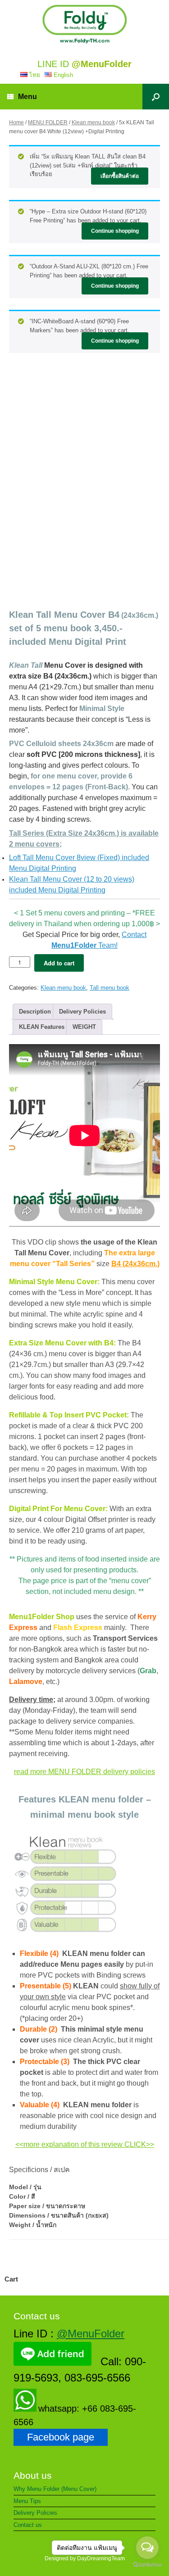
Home (16, 122)
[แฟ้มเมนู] (84, 24)
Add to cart (59, 963)
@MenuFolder (91, 2334)
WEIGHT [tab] (84, 1027)
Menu (27, 97)
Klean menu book (93, 122)
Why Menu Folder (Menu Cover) (55, 2489)
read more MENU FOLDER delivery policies (84, 1772)
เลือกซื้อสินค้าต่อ (120, 176)
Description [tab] (35, 1012)
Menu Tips (27, 2501)
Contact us (28, 2525)
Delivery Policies (35, 2513)
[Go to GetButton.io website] (147, 2566)
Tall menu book (110, 988)
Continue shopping (115, 231)
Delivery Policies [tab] (82, 1012)
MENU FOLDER (48, 122)
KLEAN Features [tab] (42, 1027)
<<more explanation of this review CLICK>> (85, 2144)
